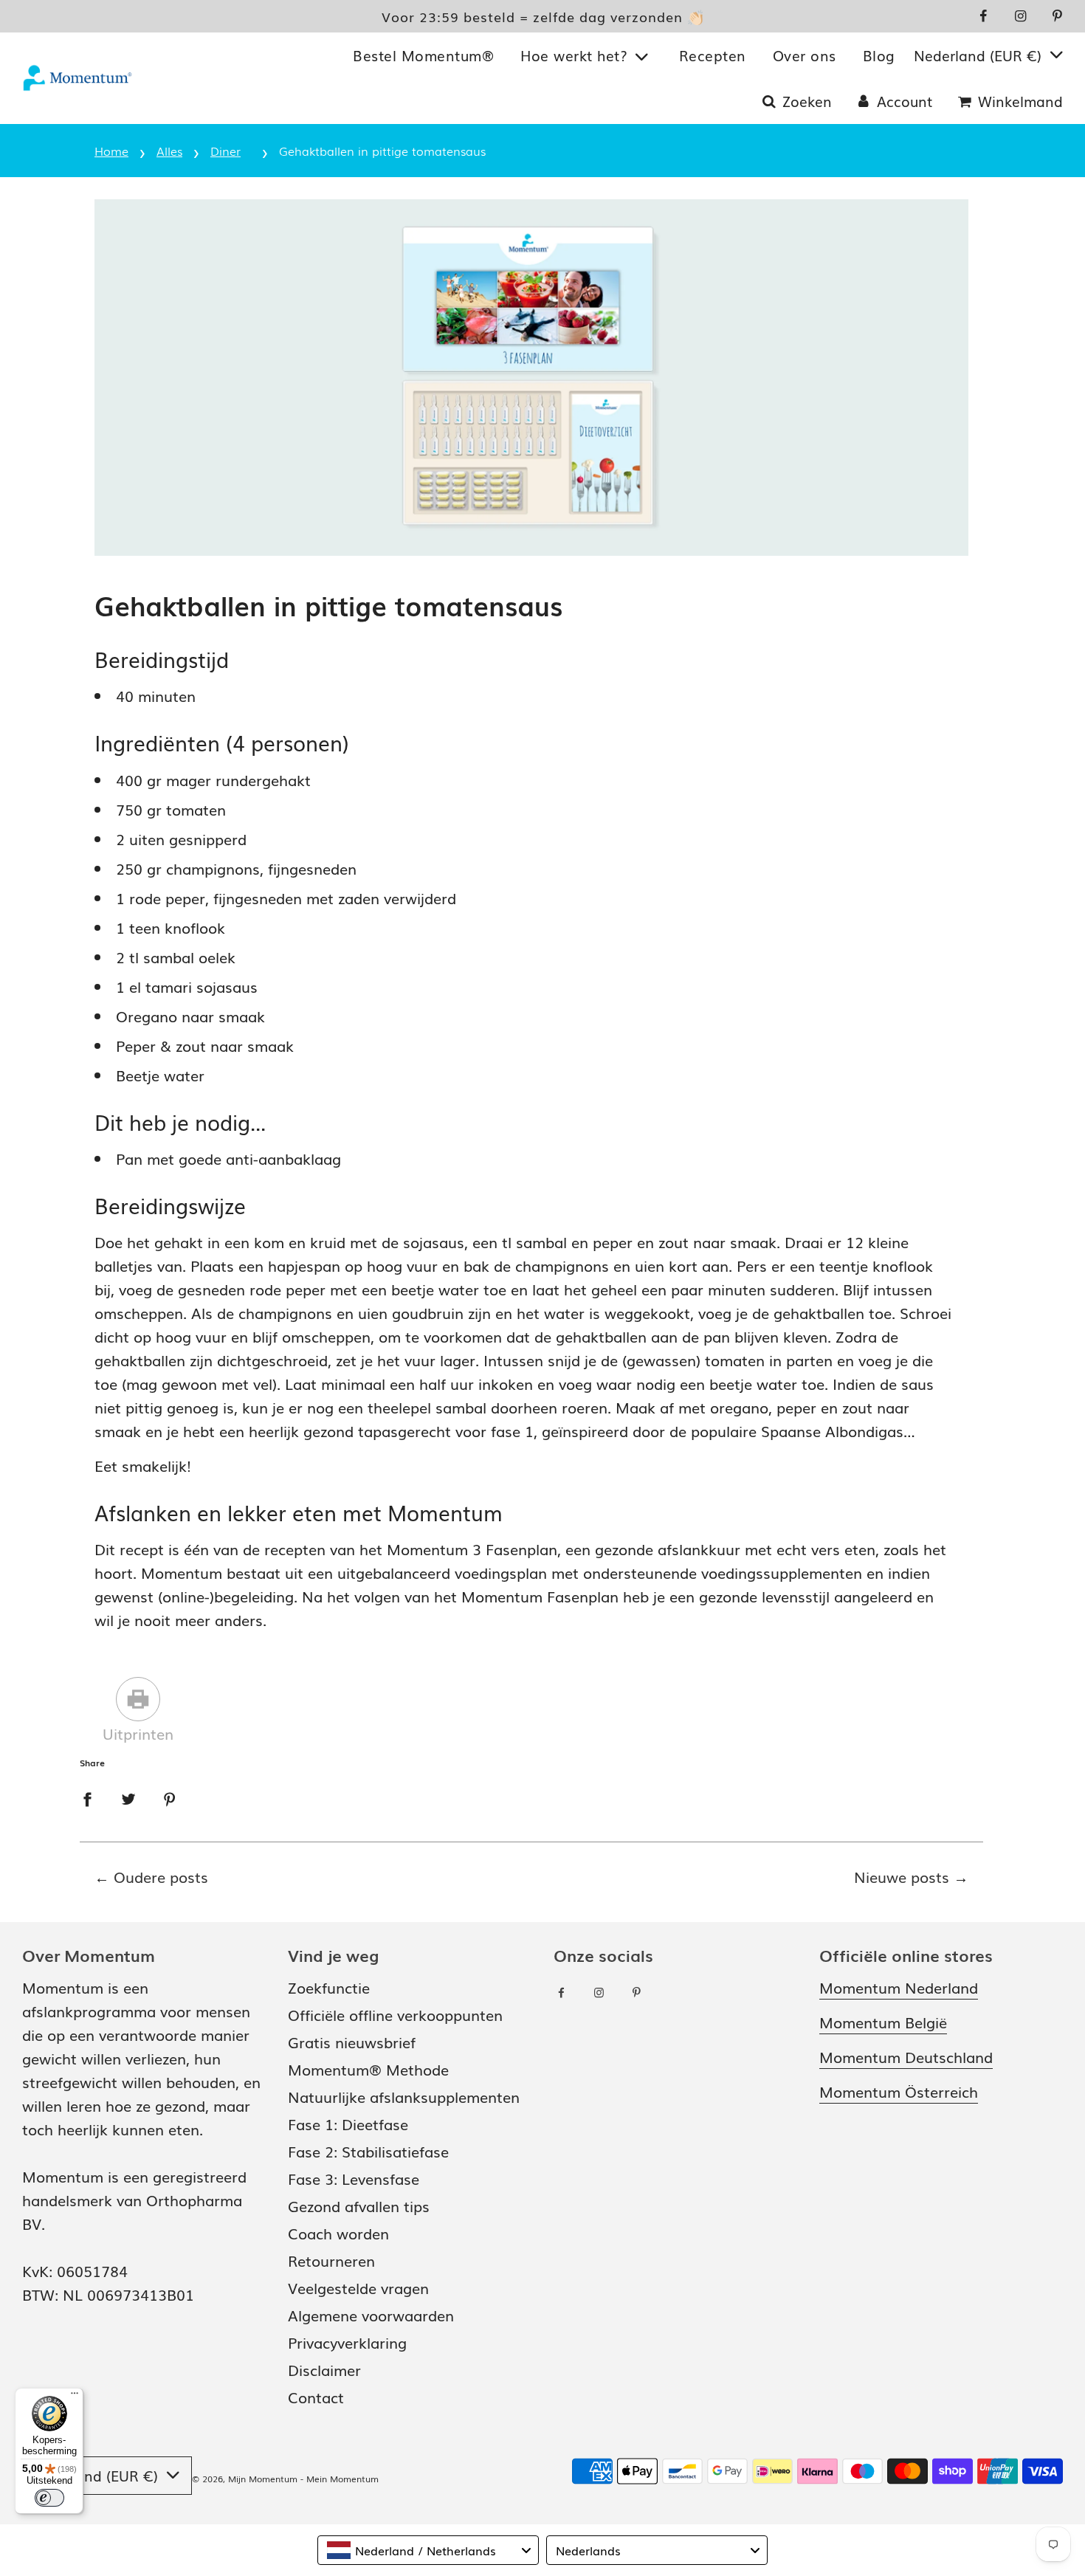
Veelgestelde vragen (358, 2287)
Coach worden (338, 2233)
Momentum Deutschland (906, 2056)
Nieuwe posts (902, 1876)
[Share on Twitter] (128, 1797)
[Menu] (75, 2397)
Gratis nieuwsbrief (352, 2042)
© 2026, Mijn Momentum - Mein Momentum (285, 2479)
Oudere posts (161, 1876)
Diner (225, 151)
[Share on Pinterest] (170, 1797)
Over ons (805, 55)
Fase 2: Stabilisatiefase (368, 2151)
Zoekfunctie (329, 1987)
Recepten (713, 55)
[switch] (49, 2498)
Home (111, 151)
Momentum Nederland (899, 1987)
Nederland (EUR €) (980, 55)
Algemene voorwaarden (371, 2315)
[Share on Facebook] (87, 1797)
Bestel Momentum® (423, 55)
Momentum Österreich (899, 2091)
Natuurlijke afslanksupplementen (404, 2096)
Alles (169, 151)
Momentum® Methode (368, 2069)
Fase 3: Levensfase (354, 2178)
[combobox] (428, 2550)
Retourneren (331, 2260)
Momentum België (883, 2022)
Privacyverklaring (347, 2342)
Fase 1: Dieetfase (348, 2124)
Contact (316, 2397)
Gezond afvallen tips (359, 2205)
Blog (879, 55)
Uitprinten (138, 1733)
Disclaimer (324, 2369)
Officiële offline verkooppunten (395, 2014)
